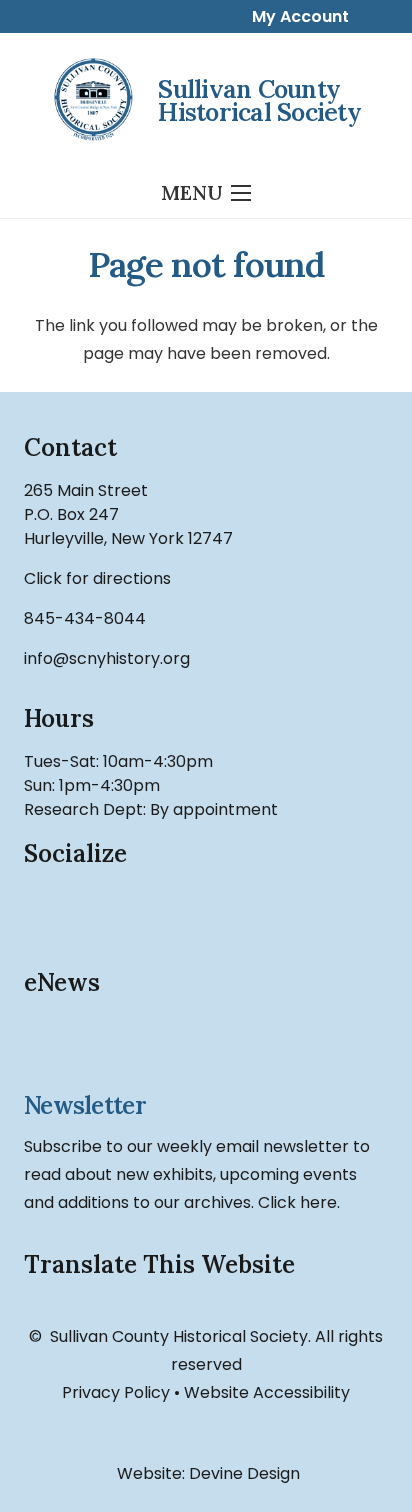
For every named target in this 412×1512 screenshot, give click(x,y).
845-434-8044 (85, 618)
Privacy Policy (116, 1392)
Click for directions (97, 578)
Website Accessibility (267, 1392)
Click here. (299, 1202)
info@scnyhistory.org (107, 658)
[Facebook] (49, 910)
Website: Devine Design (206, 1473)
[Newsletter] (206, 1046)
